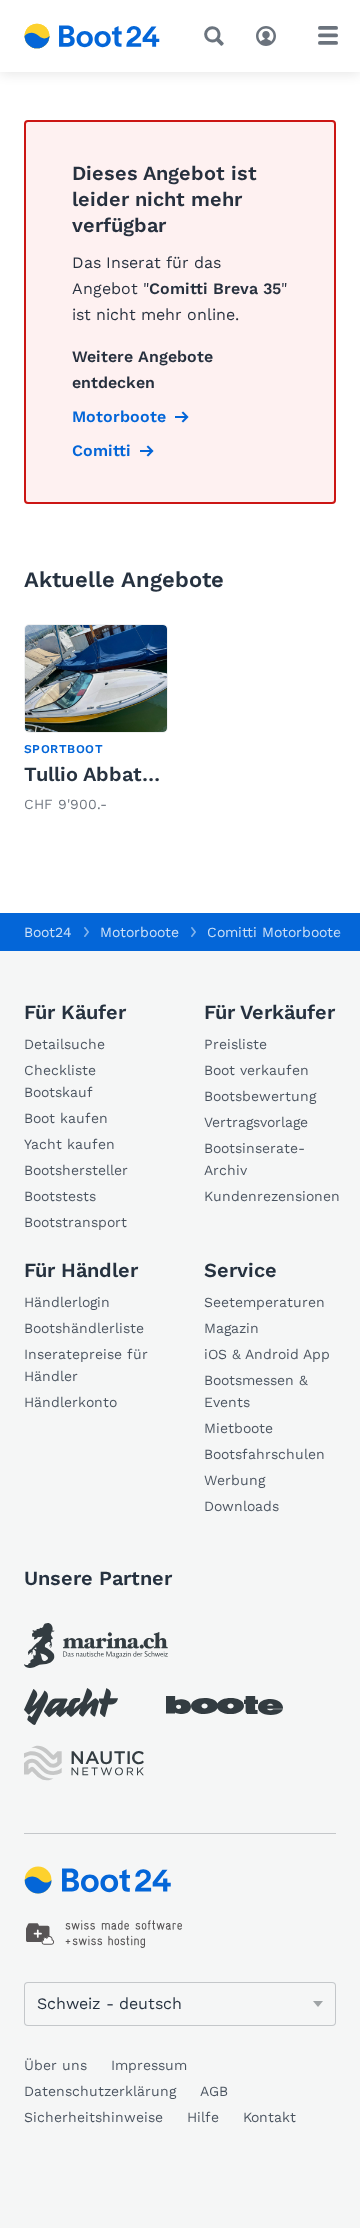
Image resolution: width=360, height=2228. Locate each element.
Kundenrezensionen (270, 1196)
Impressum (149, 2065)
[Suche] (218, 36)
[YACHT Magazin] (71, 1706)
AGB (214, 2091)
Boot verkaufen (256, 1070)
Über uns (55, 2065)
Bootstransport (75, 1222)
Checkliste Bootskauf (60, 1081)
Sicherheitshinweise (93, 2117)
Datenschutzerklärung (100, 2091)
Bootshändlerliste (84, 1328)
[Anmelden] (271, 34)
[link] (96, 720)
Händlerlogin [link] (67, 1302)
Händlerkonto (70, 1402)
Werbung (234, 1480)
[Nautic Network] (84, 1763)
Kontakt (269, 2117)
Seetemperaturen (264, 1302)
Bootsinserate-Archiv (254, 1159)
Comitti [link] (101, 450)
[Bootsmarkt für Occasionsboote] (92, 36)
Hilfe (203, 2117)
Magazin (231, 1328)
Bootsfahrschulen (264, 1454)
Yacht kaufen (69, 1144)
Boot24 (48, 932)
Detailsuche (64, 1044)
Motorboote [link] (119, 416)
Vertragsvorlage (256, 1122)
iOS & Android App (267, 1354)
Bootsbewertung (260, 1096)
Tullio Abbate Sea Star (133, 774)
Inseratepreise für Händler (86, 1365)
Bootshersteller (76, 1170)
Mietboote (238, 1428)
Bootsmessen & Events (256, 1391)
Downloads (241, 1506)
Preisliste (235, 1044)
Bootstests (60, 1196)
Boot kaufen (66, 1118)
